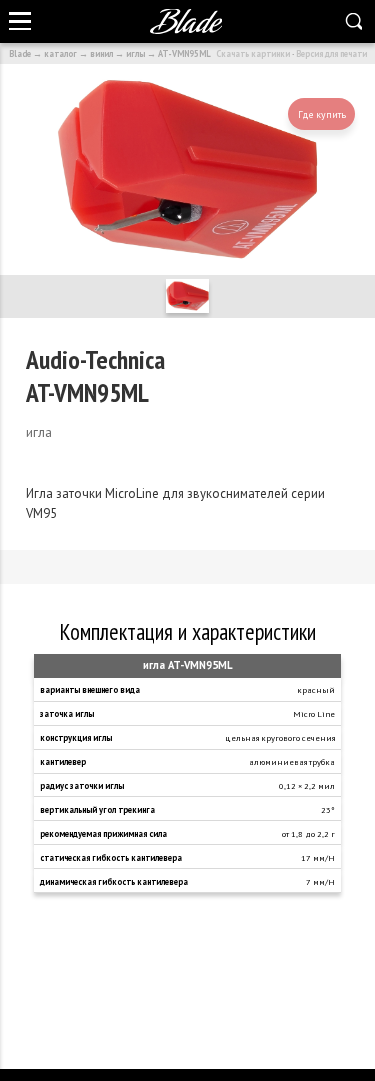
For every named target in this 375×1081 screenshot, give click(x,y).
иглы (135, 53)
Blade (20, 53)
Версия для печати (331, 53)
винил (101, 53)
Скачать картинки (253, 53)
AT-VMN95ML (184, 53)
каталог (60, 53)
